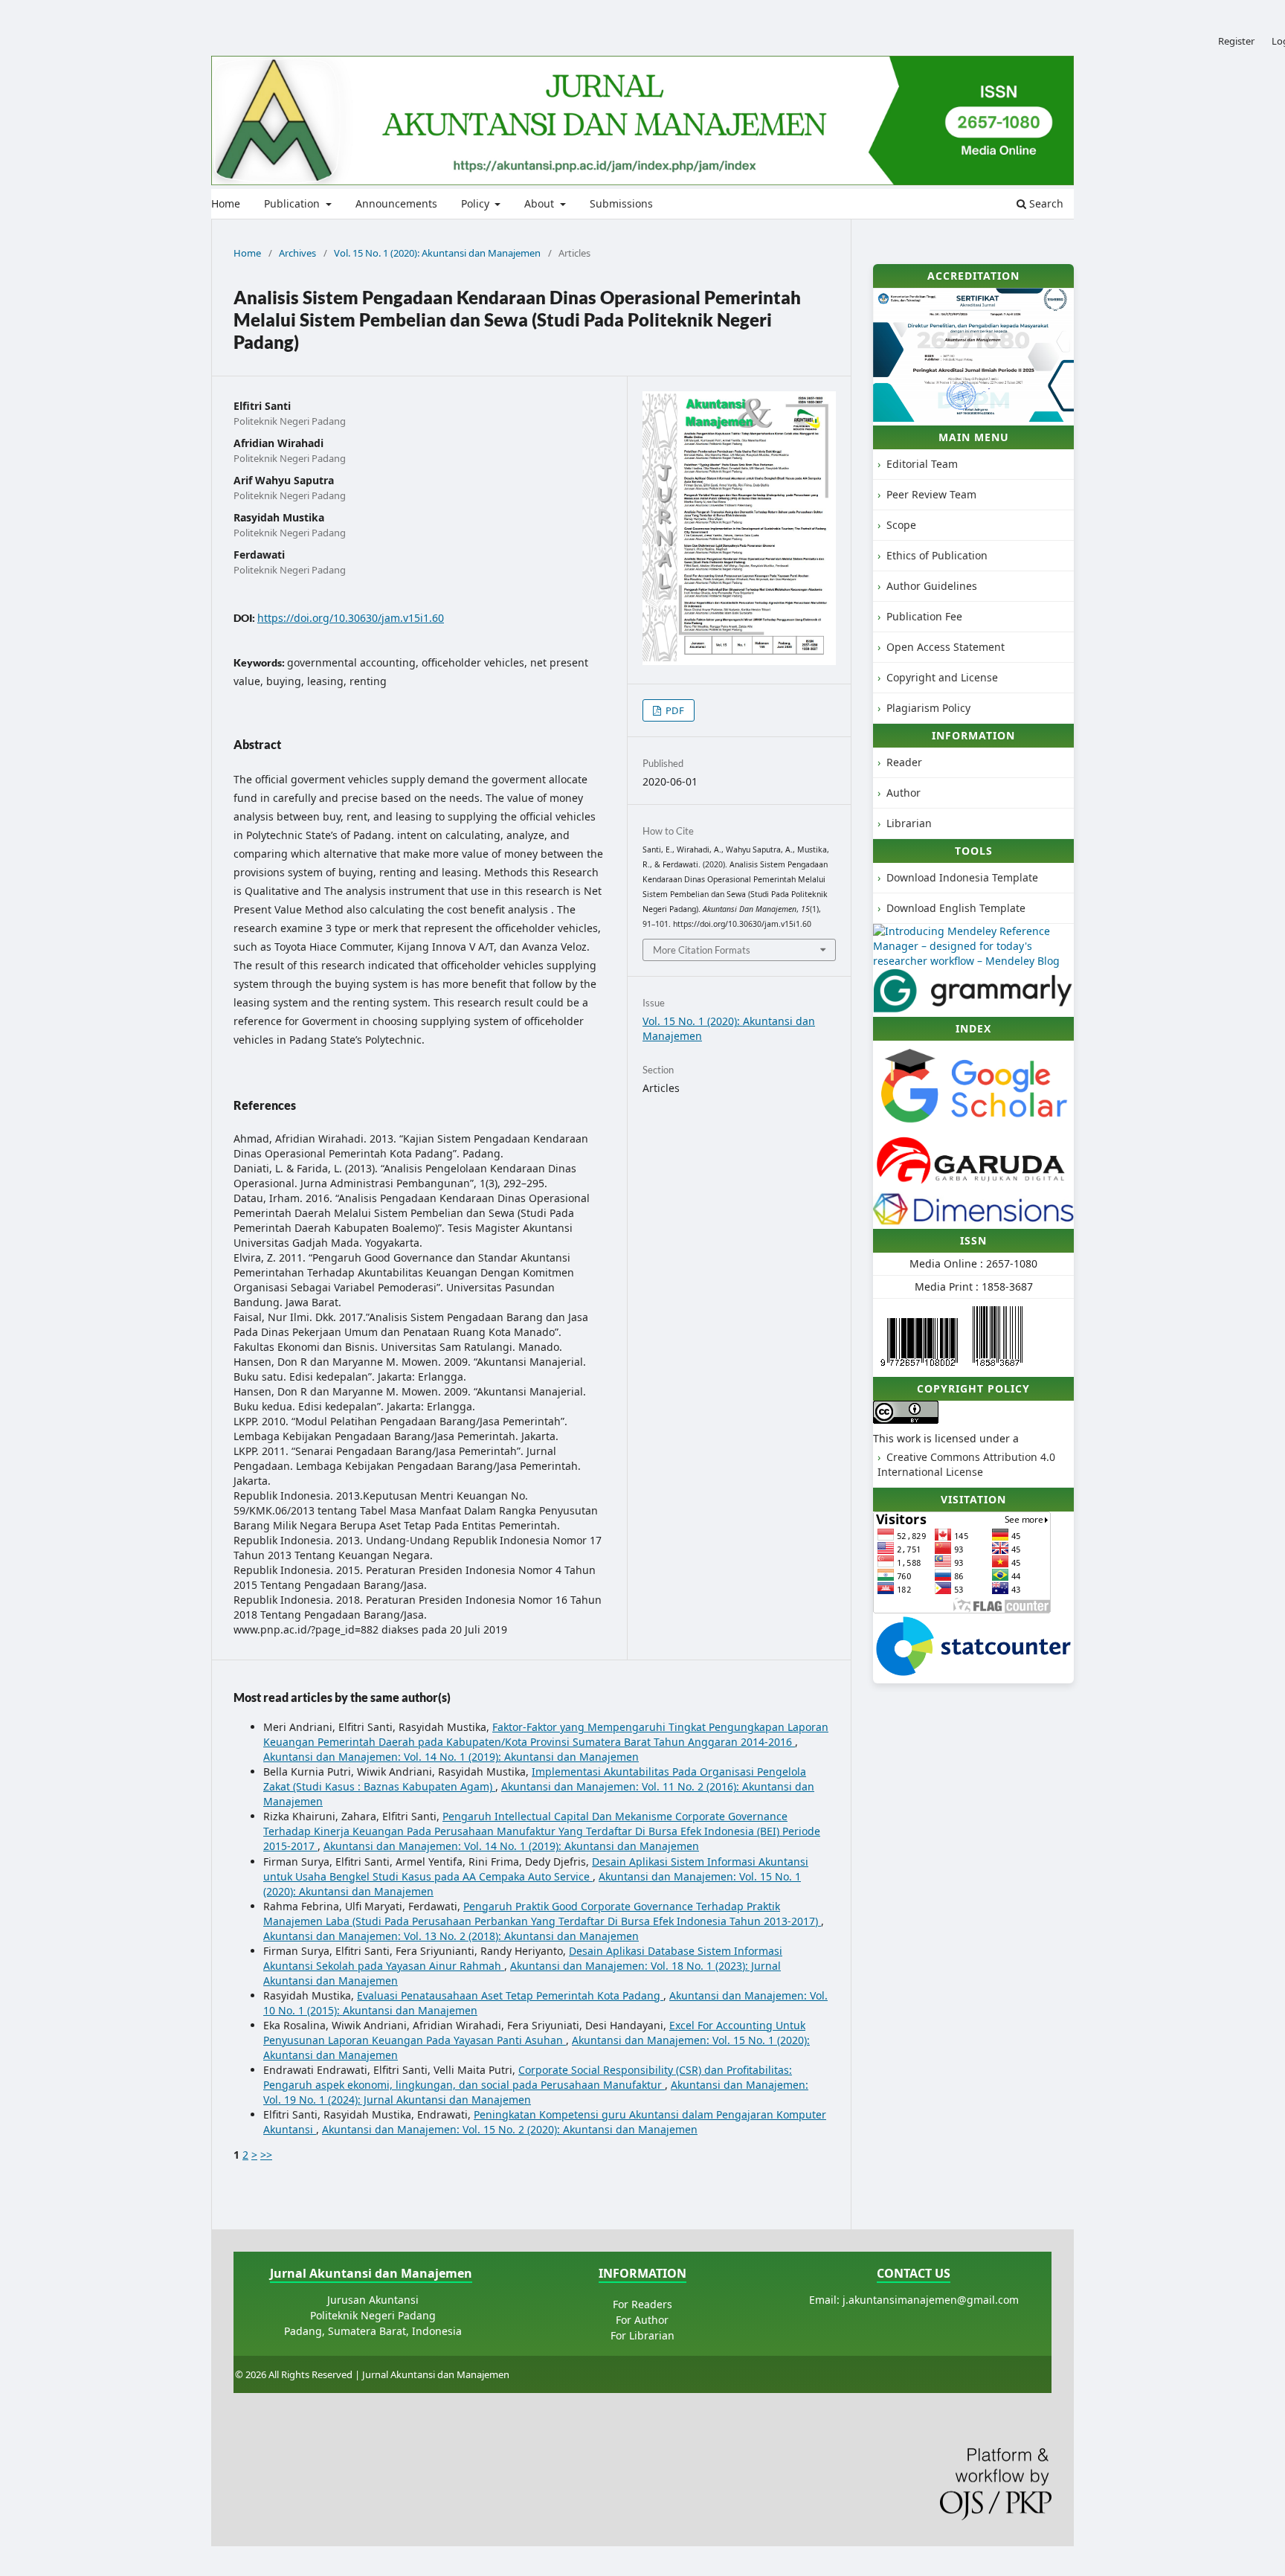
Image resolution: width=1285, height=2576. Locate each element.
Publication (293, 203)
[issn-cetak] (998, 1369)
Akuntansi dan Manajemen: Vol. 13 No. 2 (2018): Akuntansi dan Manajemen (451, 1936)
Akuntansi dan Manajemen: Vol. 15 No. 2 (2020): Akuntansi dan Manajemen (510, 2129)
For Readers (642, 2304)
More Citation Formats (702, 950)
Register (1236, 41)
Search (1045, 203)
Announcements (396, 203)
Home (226, 203)
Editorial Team (922, 464)
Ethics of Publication (937, 555)
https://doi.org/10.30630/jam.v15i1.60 (351, 618)
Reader (904, 762)
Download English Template (956, 908)
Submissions (621, 203)
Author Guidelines (932, 586)
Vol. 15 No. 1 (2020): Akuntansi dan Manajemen (437, 253)
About (541, 203)
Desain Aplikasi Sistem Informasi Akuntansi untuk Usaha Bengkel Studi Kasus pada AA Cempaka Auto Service (536, 1869)
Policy (477, 203)
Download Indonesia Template (962, 877)
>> (266, 2155)
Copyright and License (942, 677)
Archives (297, 253)
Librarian (909, 823)
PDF (674, 710)
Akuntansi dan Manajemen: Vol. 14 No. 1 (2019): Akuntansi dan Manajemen (451, 1757)
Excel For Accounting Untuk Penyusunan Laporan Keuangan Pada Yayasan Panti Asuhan (534, 2033)
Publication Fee (924, 616)
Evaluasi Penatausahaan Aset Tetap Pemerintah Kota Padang (510, 1995)
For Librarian (642, 2335)
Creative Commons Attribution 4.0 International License (966, 1464)
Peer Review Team (931, 494)
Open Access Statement (946, 647)
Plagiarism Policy (928, 708)
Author (904, 793)
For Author (642, 2320)
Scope (901, 525)
